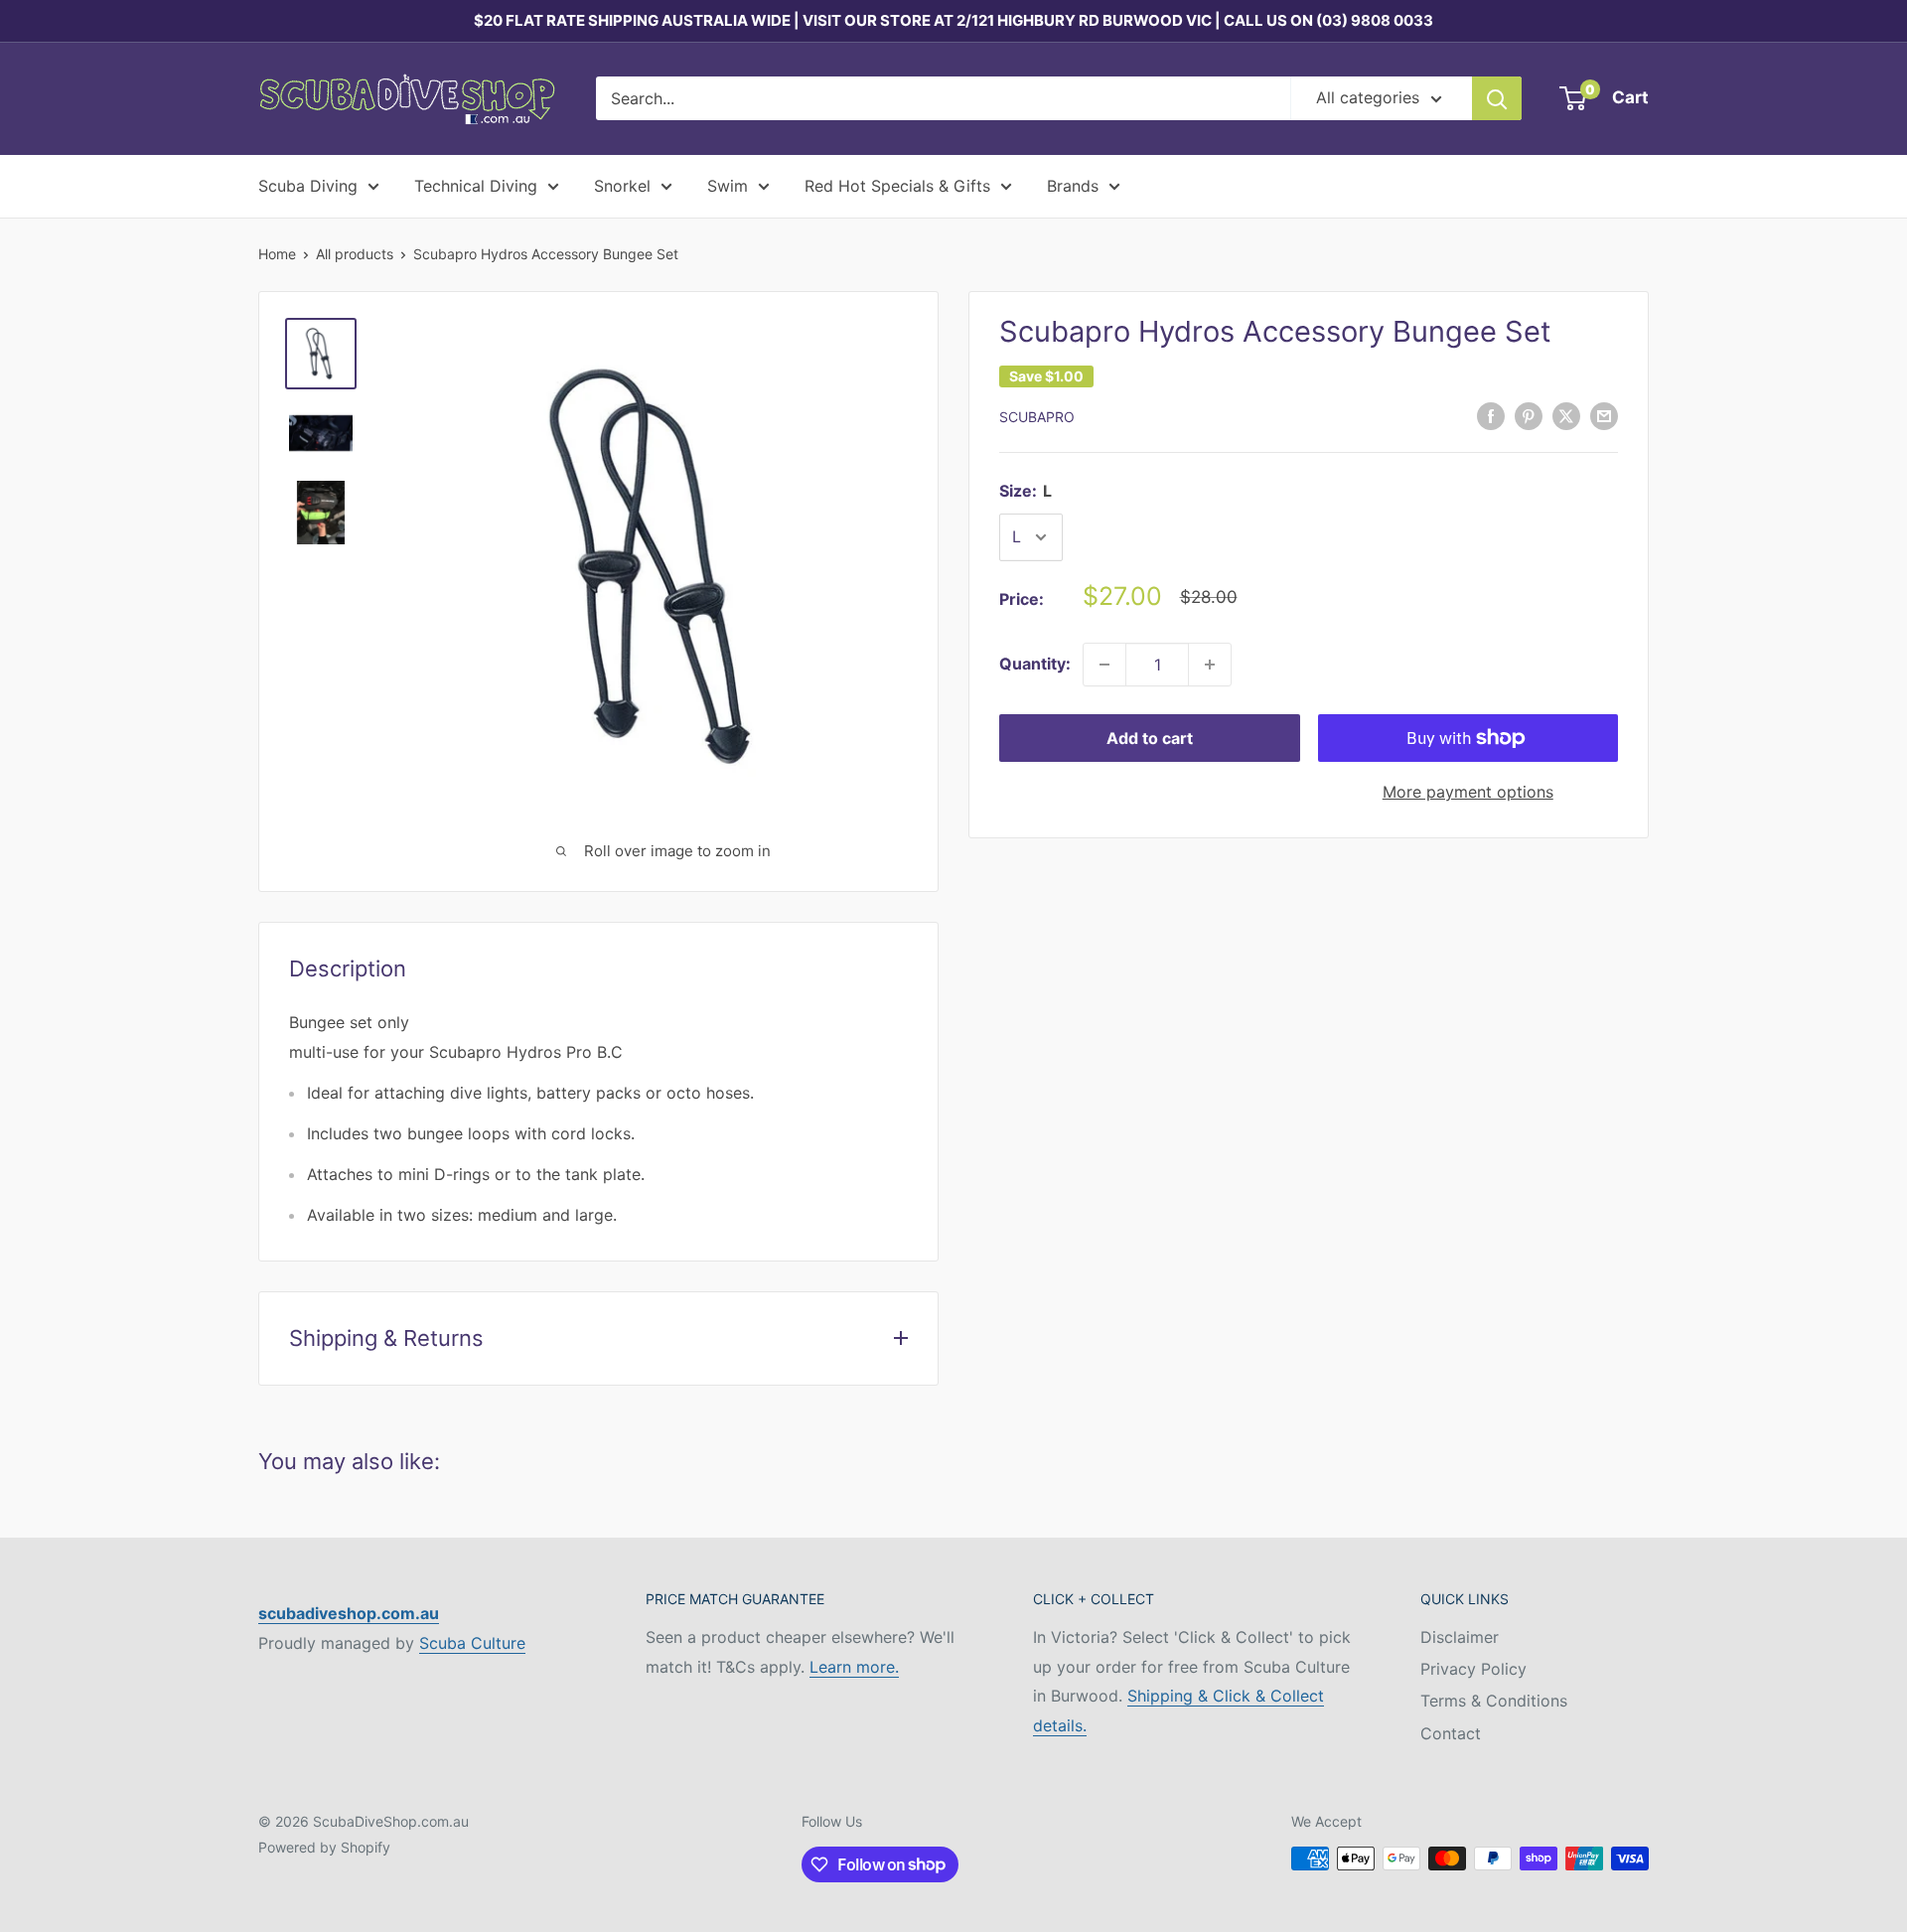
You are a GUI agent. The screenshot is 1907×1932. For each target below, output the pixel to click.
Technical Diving (476, 186)
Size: (1026, 491)
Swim (728, 186)
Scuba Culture (472, 1643)
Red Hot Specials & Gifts (897, 186)
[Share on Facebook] (1491, 415)
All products (355, 254)
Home (277, 254)
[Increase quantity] (1210, 665)
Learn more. (854, 1667)
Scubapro (1037, 417)
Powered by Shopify (324, 1847)
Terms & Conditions (1494, 1701)
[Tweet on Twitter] (1566, 415)
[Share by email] (1604, 415)
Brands (1073, 186)
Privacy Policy (1473, 1669)
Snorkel (622, 186)
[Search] (1497, 98)
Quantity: (1035, 664)
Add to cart (1150, 738)
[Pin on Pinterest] (1529, 415)
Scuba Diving (308, 186)
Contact (1451, 1733)
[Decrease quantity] (1104, 665)
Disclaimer (1460, 1637)
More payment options (1468, 792)
